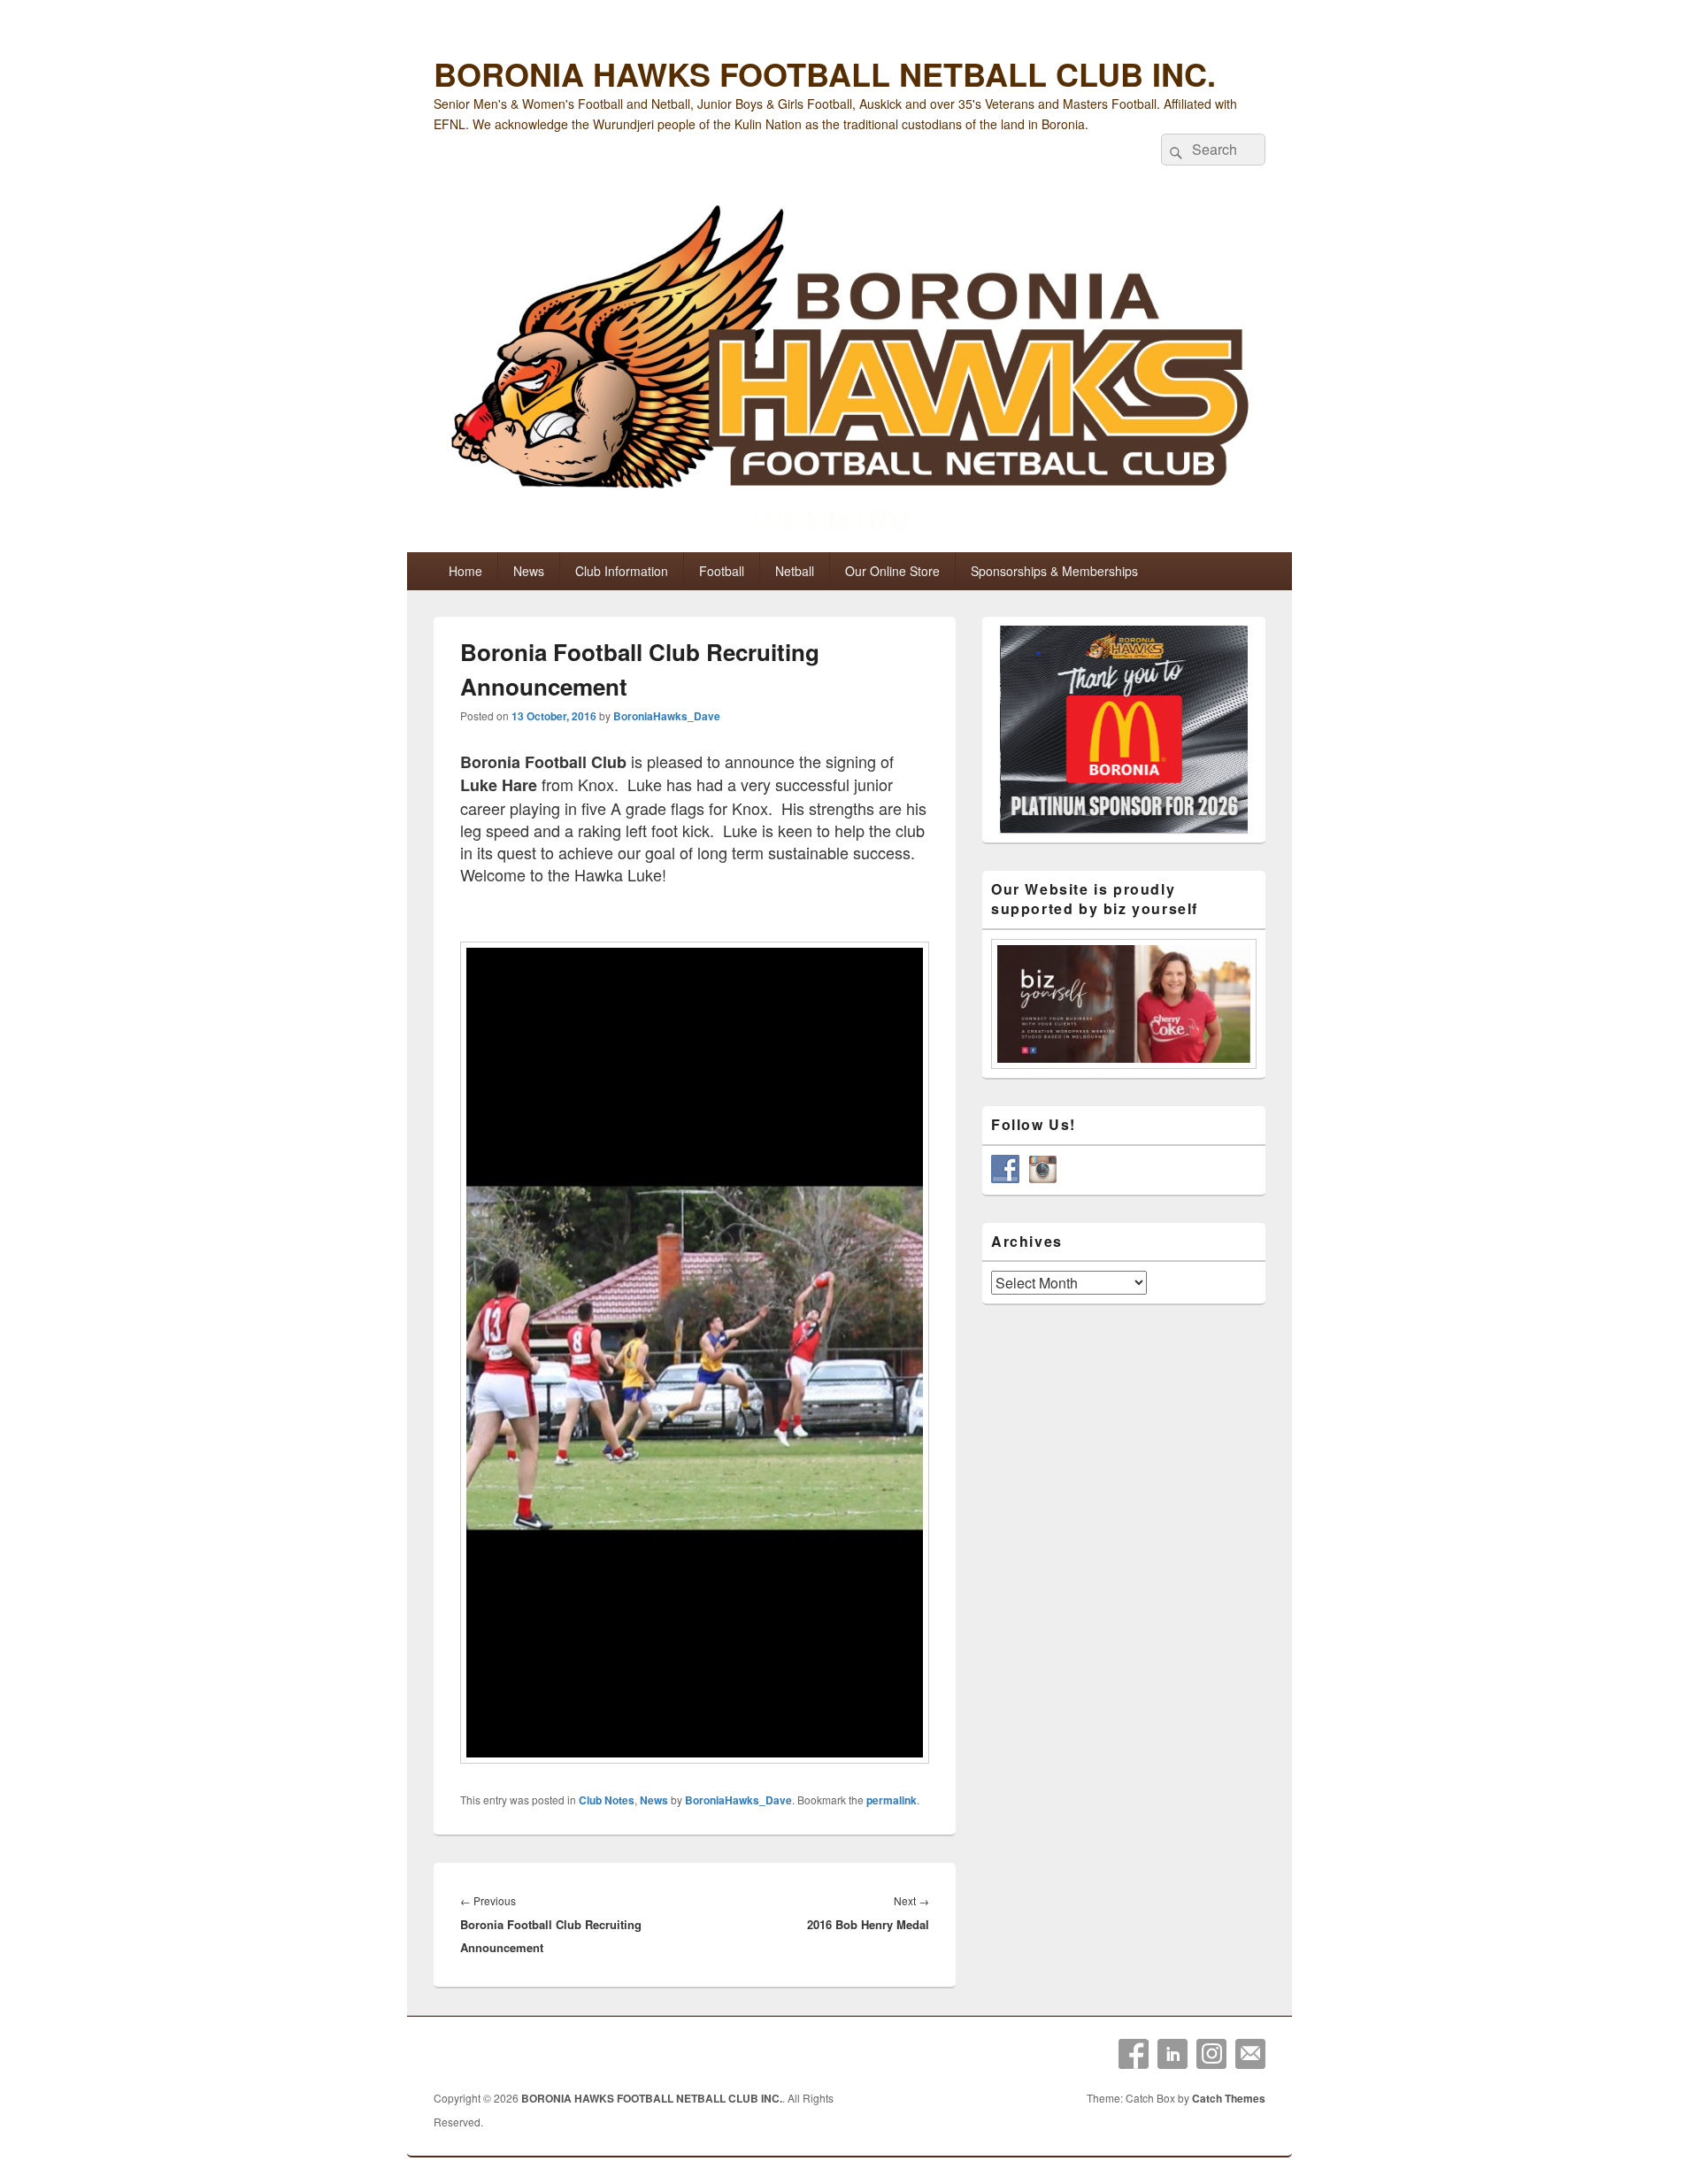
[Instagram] (1211, 2054)
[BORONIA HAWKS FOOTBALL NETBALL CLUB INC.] (849, 373)
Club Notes (607, 1800)
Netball (795, 571)
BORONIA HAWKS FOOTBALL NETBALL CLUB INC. (825, 73)
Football (722, 571)
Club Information (622, 571)
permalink (892, 1800)
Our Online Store (892, 571)
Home (465, 571)
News (529, 571)
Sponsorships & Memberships (1054, 571)
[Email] (1250, 2054)
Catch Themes (1229, 2098)
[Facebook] (1134, 2054)
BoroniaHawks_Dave (667, 716)
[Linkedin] (1172, 2054)
